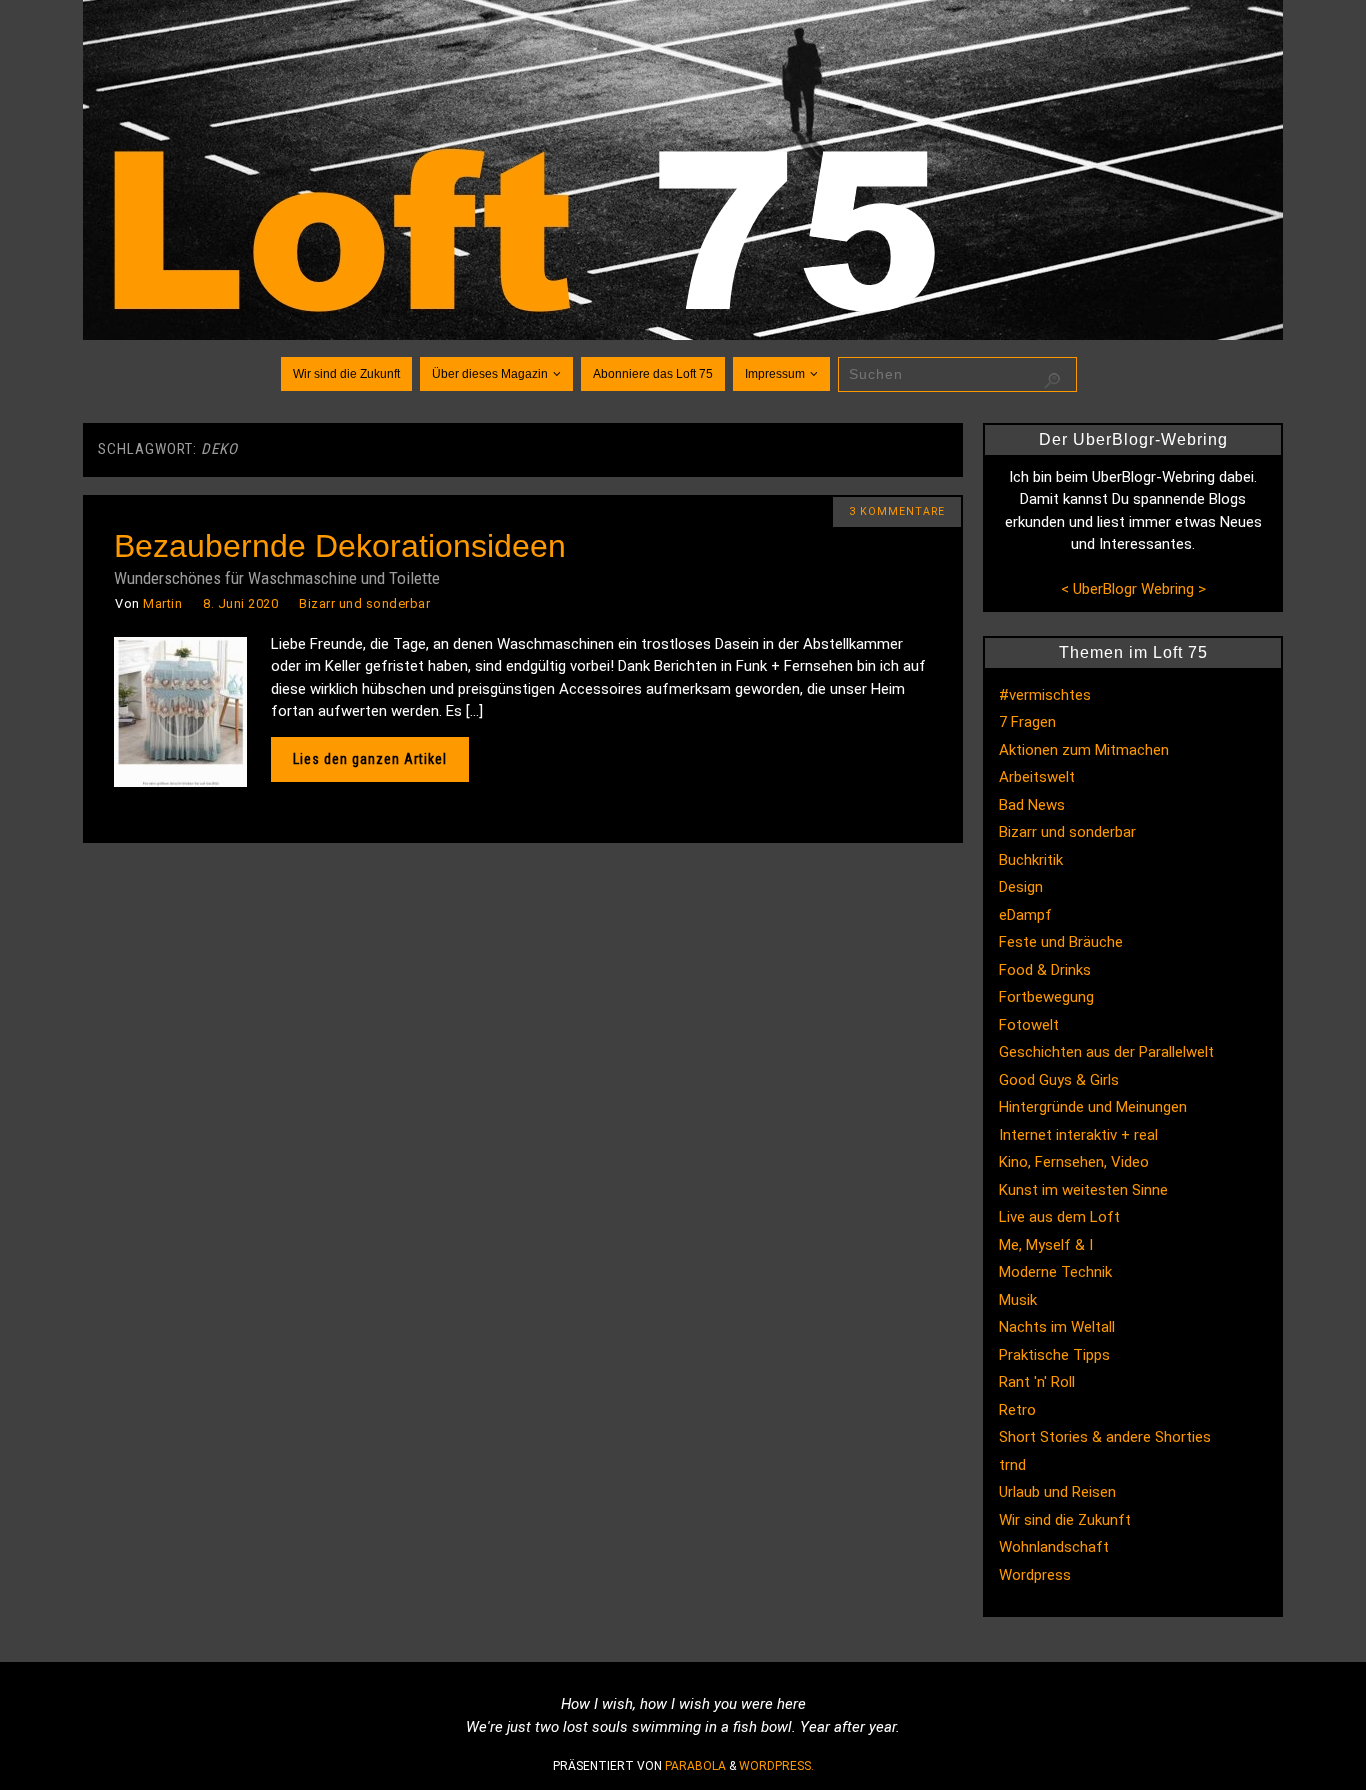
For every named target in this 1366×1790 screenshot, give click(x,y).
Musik (1018, 1300)
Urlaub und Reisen (1057, 1492)
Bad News (1032, 805)
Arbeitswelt (1037, 777)
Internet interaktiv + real (1078, 1135)
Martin (162, 603)
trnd (1012, 1465)
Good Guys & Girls (1059, 1080)
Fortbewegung (1046, 997)
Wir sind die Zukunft (1065, 1520)
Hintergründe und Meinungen (1093, 1107)
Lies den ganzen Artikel (370, 759)
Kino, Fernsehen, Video (1074, 1162)
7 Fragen (1027, 722)
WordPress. (776, 1766)
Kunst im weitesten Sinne (1083, 1190)
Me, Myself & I (1046, 1245)
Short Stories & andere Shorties (1105, 1437)
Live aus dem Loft (1059, 1217)
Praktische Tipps (1054, 1355)
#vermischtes (1045, 695)
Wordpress (1035, 1575)
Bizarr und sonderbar (364, 603)
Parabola (695, 1766)
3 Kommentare (897, 511)
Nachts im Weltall (1057, 1327)
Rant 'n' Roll (1037, 1382)
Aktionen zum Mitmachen (1084, 750)
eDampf (1025, 915)
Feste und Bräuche (1061, 942)
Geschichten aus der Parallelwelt (1106, 1052)
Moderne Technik (1055, 1272)
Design (1021, 887)
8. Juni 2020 (240, 603)
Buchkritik (1031, 860)
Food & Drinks (1045, 970)
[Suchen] (1052, 381)
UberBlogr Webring (1133, 589)
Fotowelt (1029, 1025)
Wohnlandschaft (1054, 1547)
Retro (1017, 1410)
